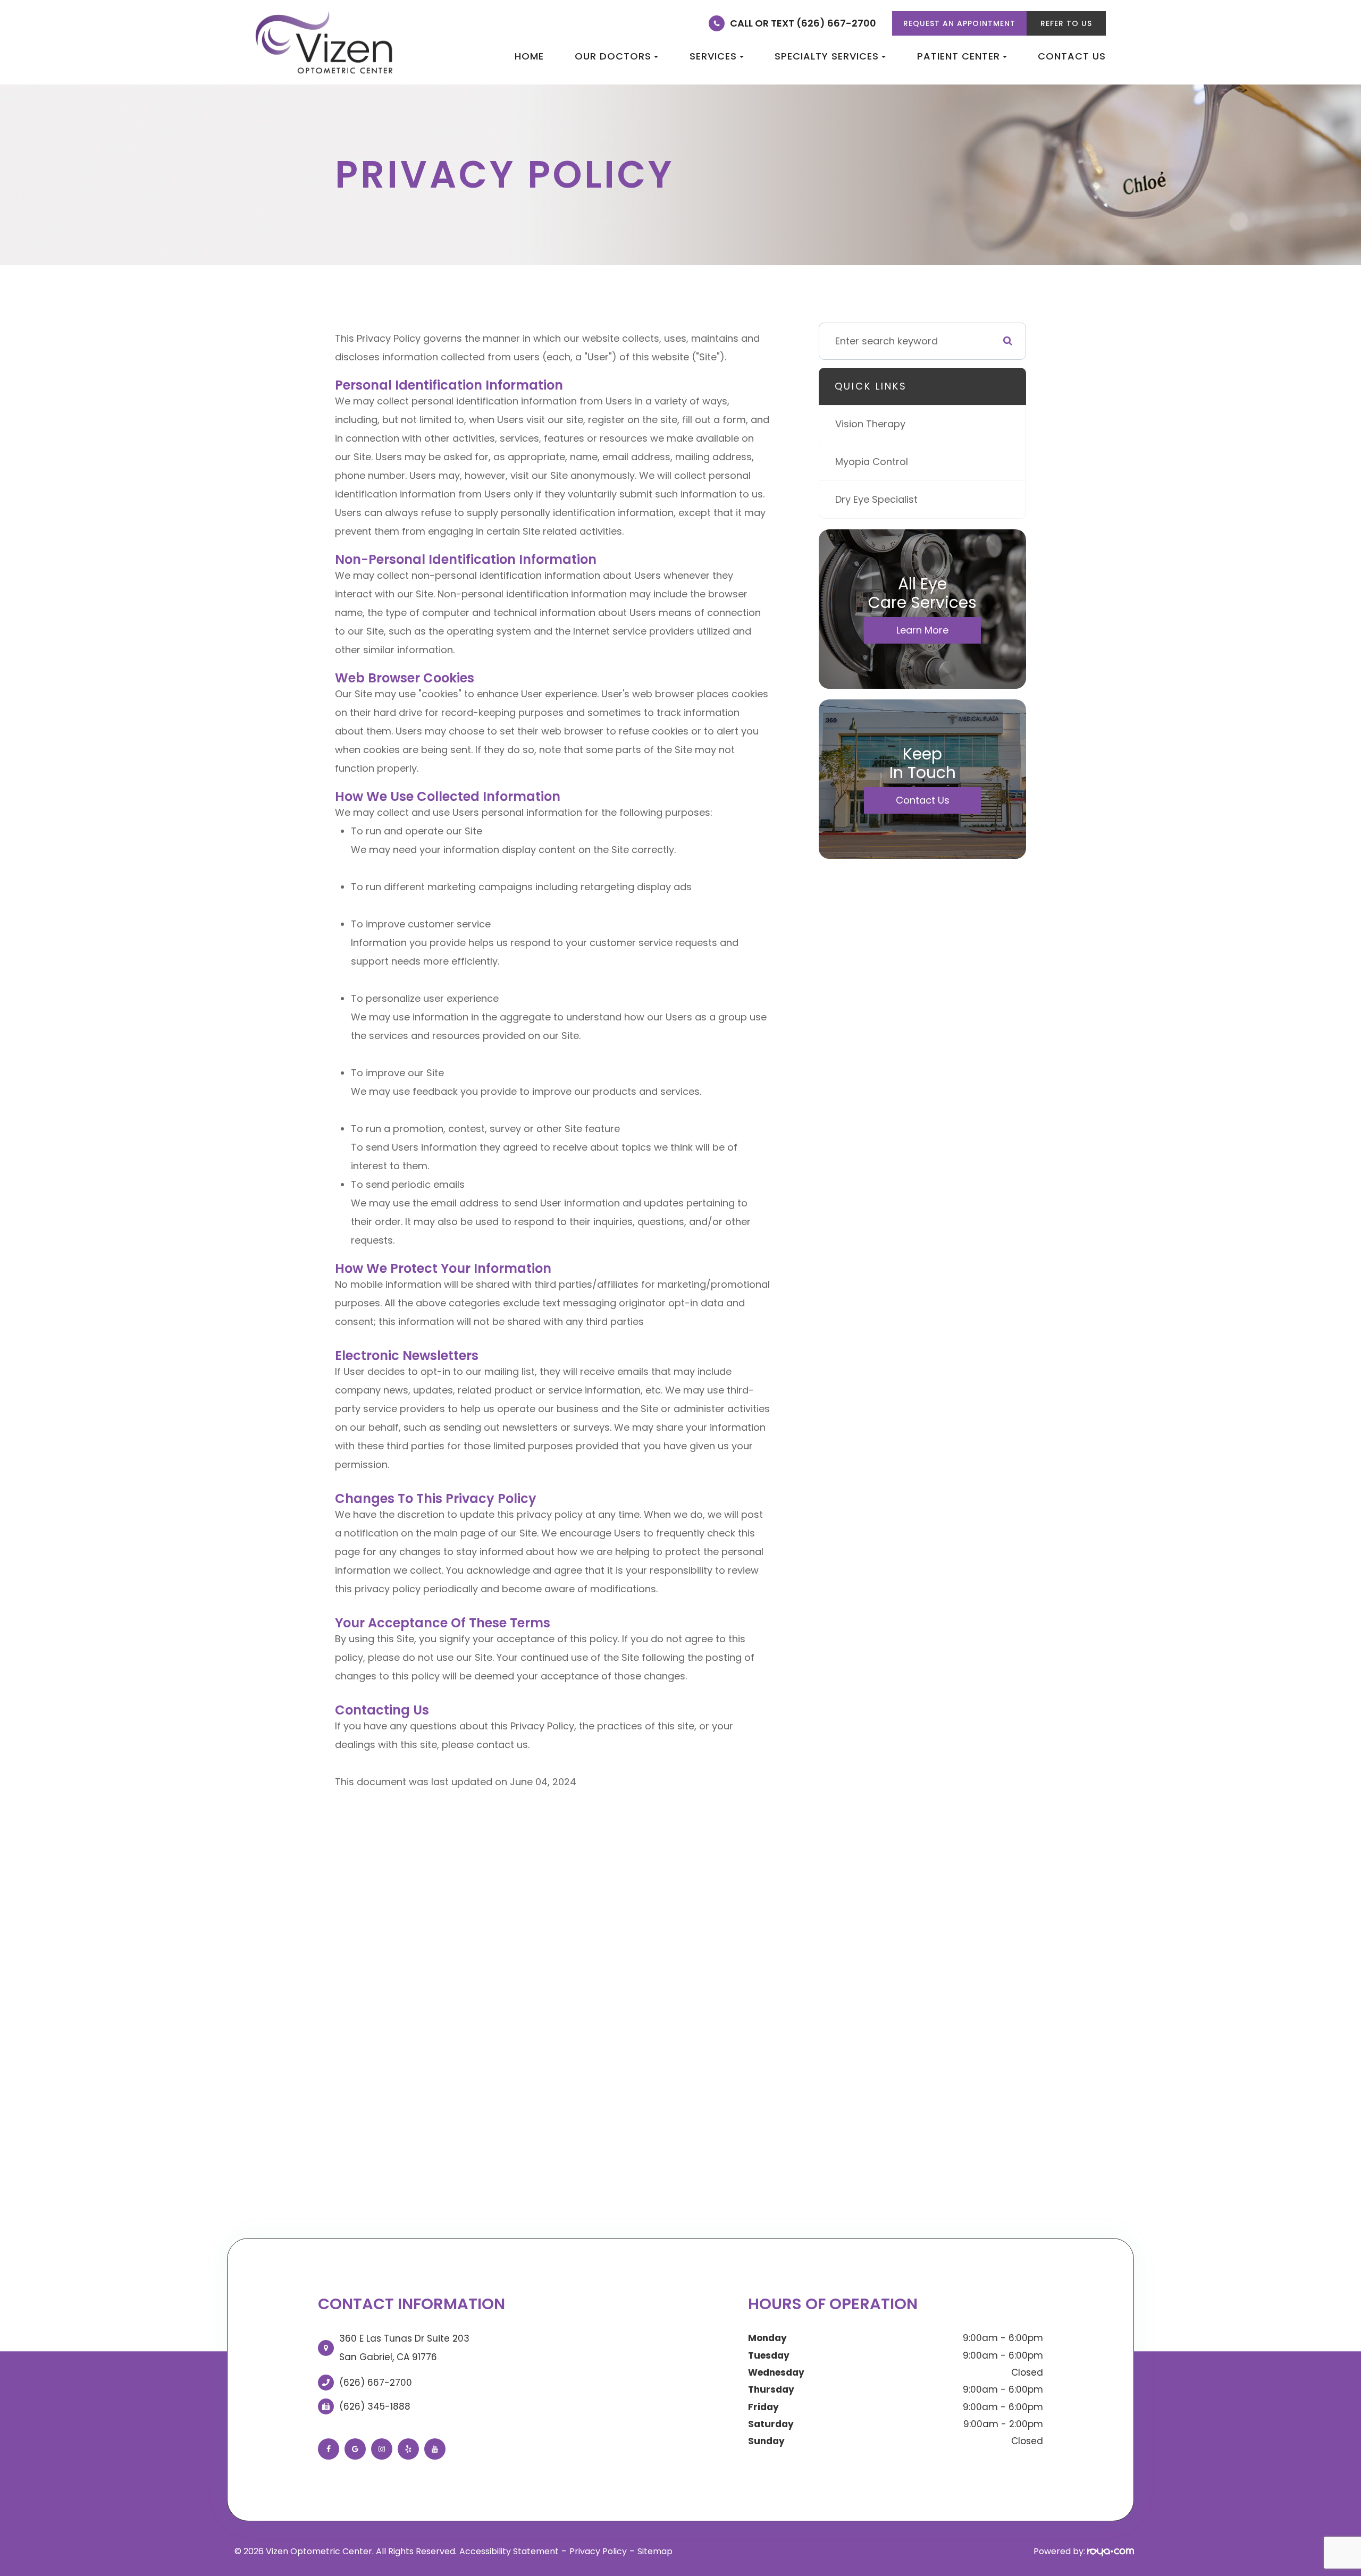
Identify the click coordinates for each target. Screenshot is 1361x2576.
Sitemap (655, 2551)
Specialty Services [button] (827, 56)
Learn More (922, 630)
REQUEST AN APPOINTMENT (959, 23)
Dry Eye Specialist (876, 499)
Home (529, 56)
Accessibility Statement (509, 2551)
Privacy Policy (598, 2551)
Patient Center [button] (959, 56)
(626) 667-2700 (376, 2383)
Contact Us (1072, 56)
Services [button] (713, 56)
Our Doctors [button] (613, 56)
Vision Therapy (870, 424)
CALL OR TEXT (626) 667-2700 (803, 23)
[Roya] (1111, 2551)
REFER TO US (1066, 23)
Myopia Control (872, 462)
